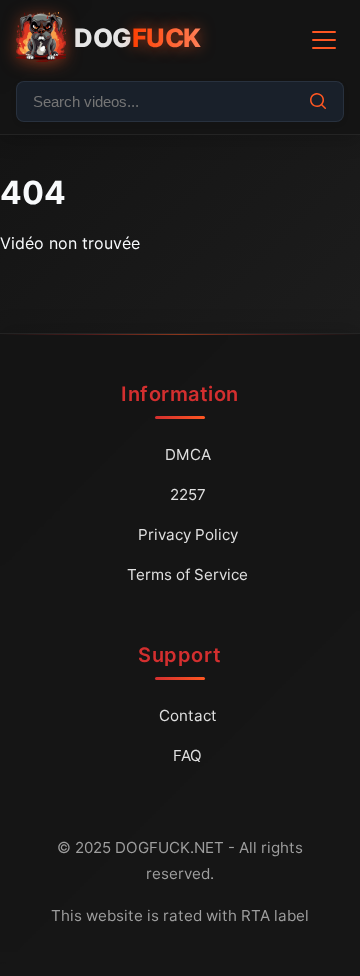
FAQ (187, 755)
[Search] (318, 101)
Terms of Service (187, 574)
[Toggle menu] (324, 40)
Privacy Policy (188, 534)
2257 (188, 494)
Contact (188, 715)
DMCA (188, 454)
